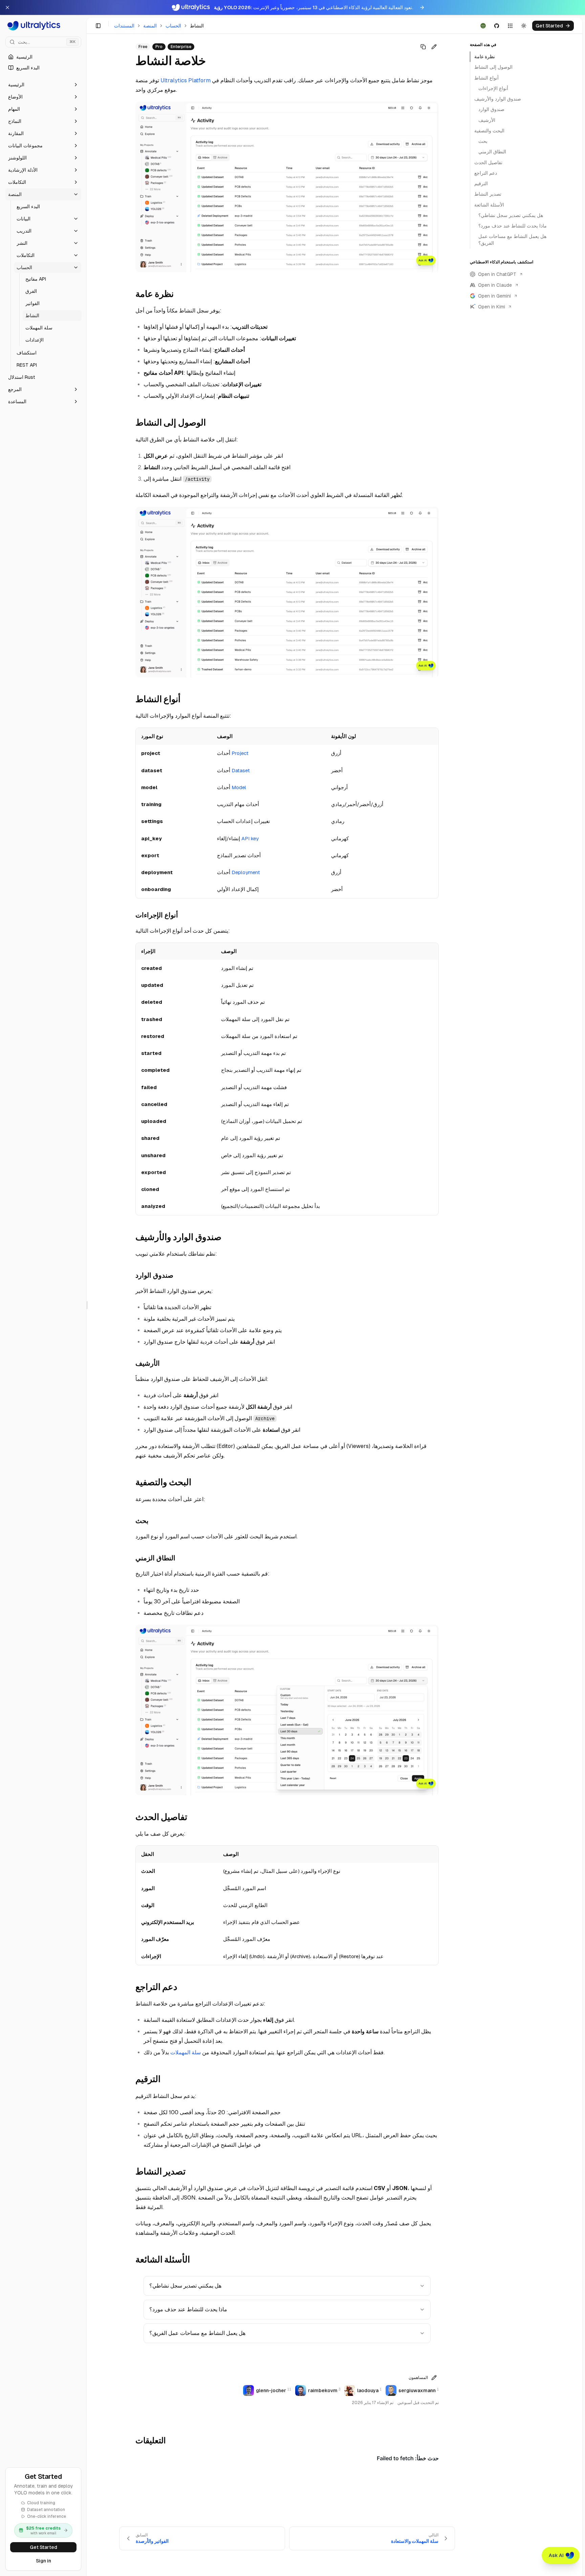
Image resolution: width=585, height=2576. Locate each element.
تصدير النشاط (488, 194)
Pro (159, 47)
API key (250, 838)
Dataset (241, 770)
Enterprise (181, 47)
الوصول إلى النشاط (493, 67)
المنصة (150, 26)
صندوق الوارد (491, 109)
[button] (43, 85)
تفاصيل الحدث (488, 163)
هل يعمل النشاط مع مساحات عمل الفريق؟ (197, 2333)
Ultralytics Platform (186, 80)
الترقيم (481, 183)
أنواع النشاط (486, 78)
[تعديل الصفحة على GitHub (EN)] (434, 47)
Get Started (44, 2547)
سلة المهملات (186, 2052)
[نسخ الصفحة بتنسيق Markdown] (423, 47)
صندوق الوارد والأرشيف (498, 99)
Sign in (44, 2561)
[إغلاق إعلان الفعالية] (7, 7)
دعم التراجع (486, 173)
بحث (483, 141)
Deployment (246, 872)
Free (143, 47)
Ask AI (556, 2555)
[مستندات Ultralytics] (43, 26)
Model (239, 787)
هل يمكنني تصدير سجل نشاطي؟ (185, 2286)
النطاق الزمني (492, 152)
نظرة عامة (485, 57)
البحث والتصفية (489, 131)
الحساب (173, 26)
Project (240, 753)
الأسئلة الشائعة (489, 205)
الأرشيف (487, 120)
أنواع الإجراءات (493, 88)
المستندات (124, 26)
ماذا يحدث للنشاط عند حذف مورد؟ (188, 2309)
